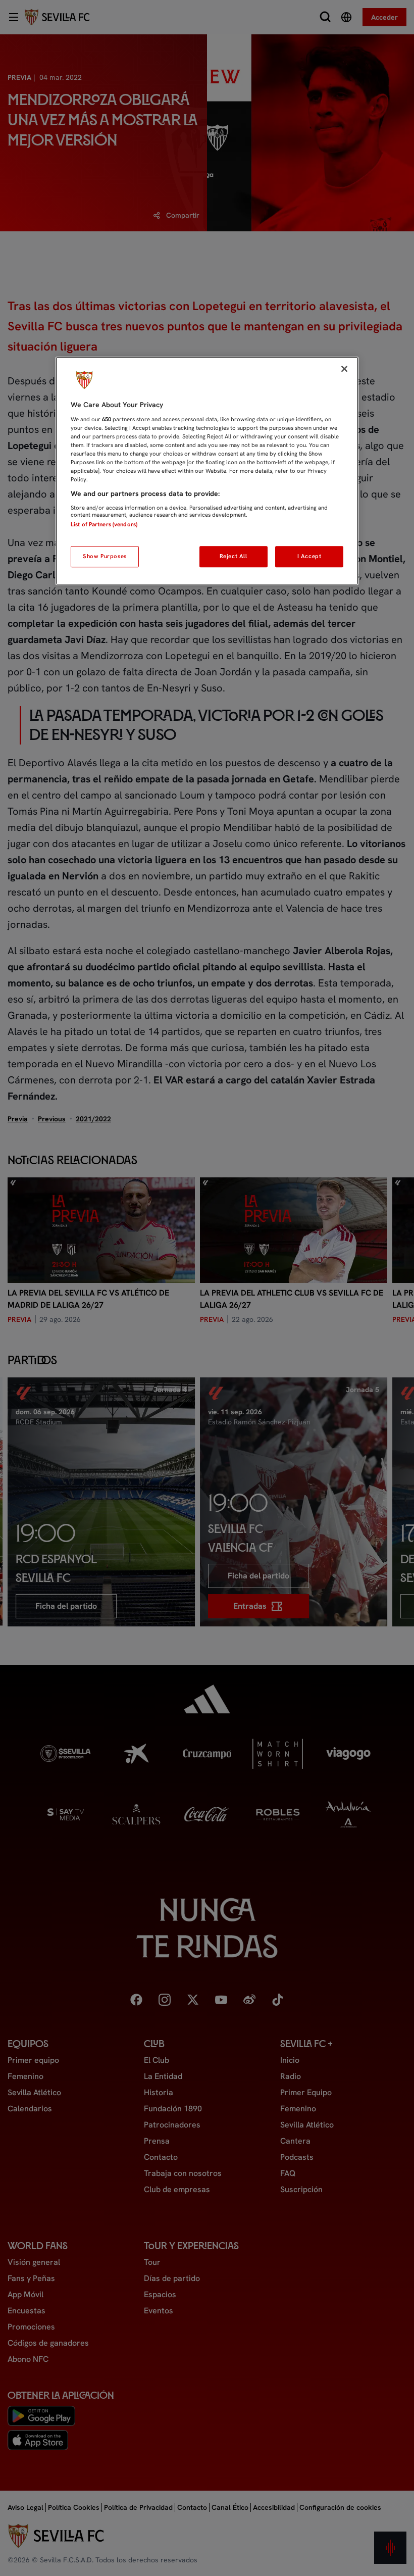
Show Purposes (105, 556)
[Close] (344, 369)
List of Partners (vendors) (104, 524)
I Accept (309, 556)
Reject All (234, 556)
